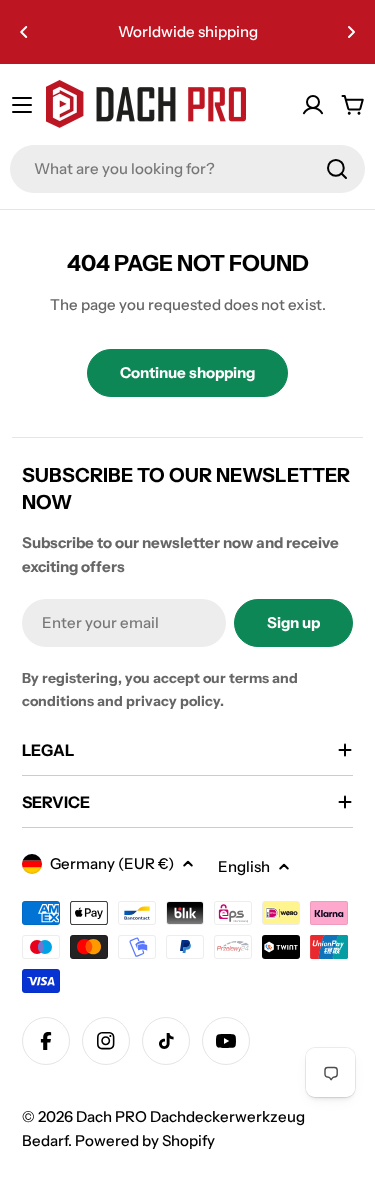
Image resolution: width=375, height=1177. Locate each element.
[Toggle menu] (22, 105)
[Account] (313, 105)
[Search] (337, 169)
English (244, 866)
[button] (24, 32)
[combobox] (187, 169)
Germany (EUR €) (112, 863)
